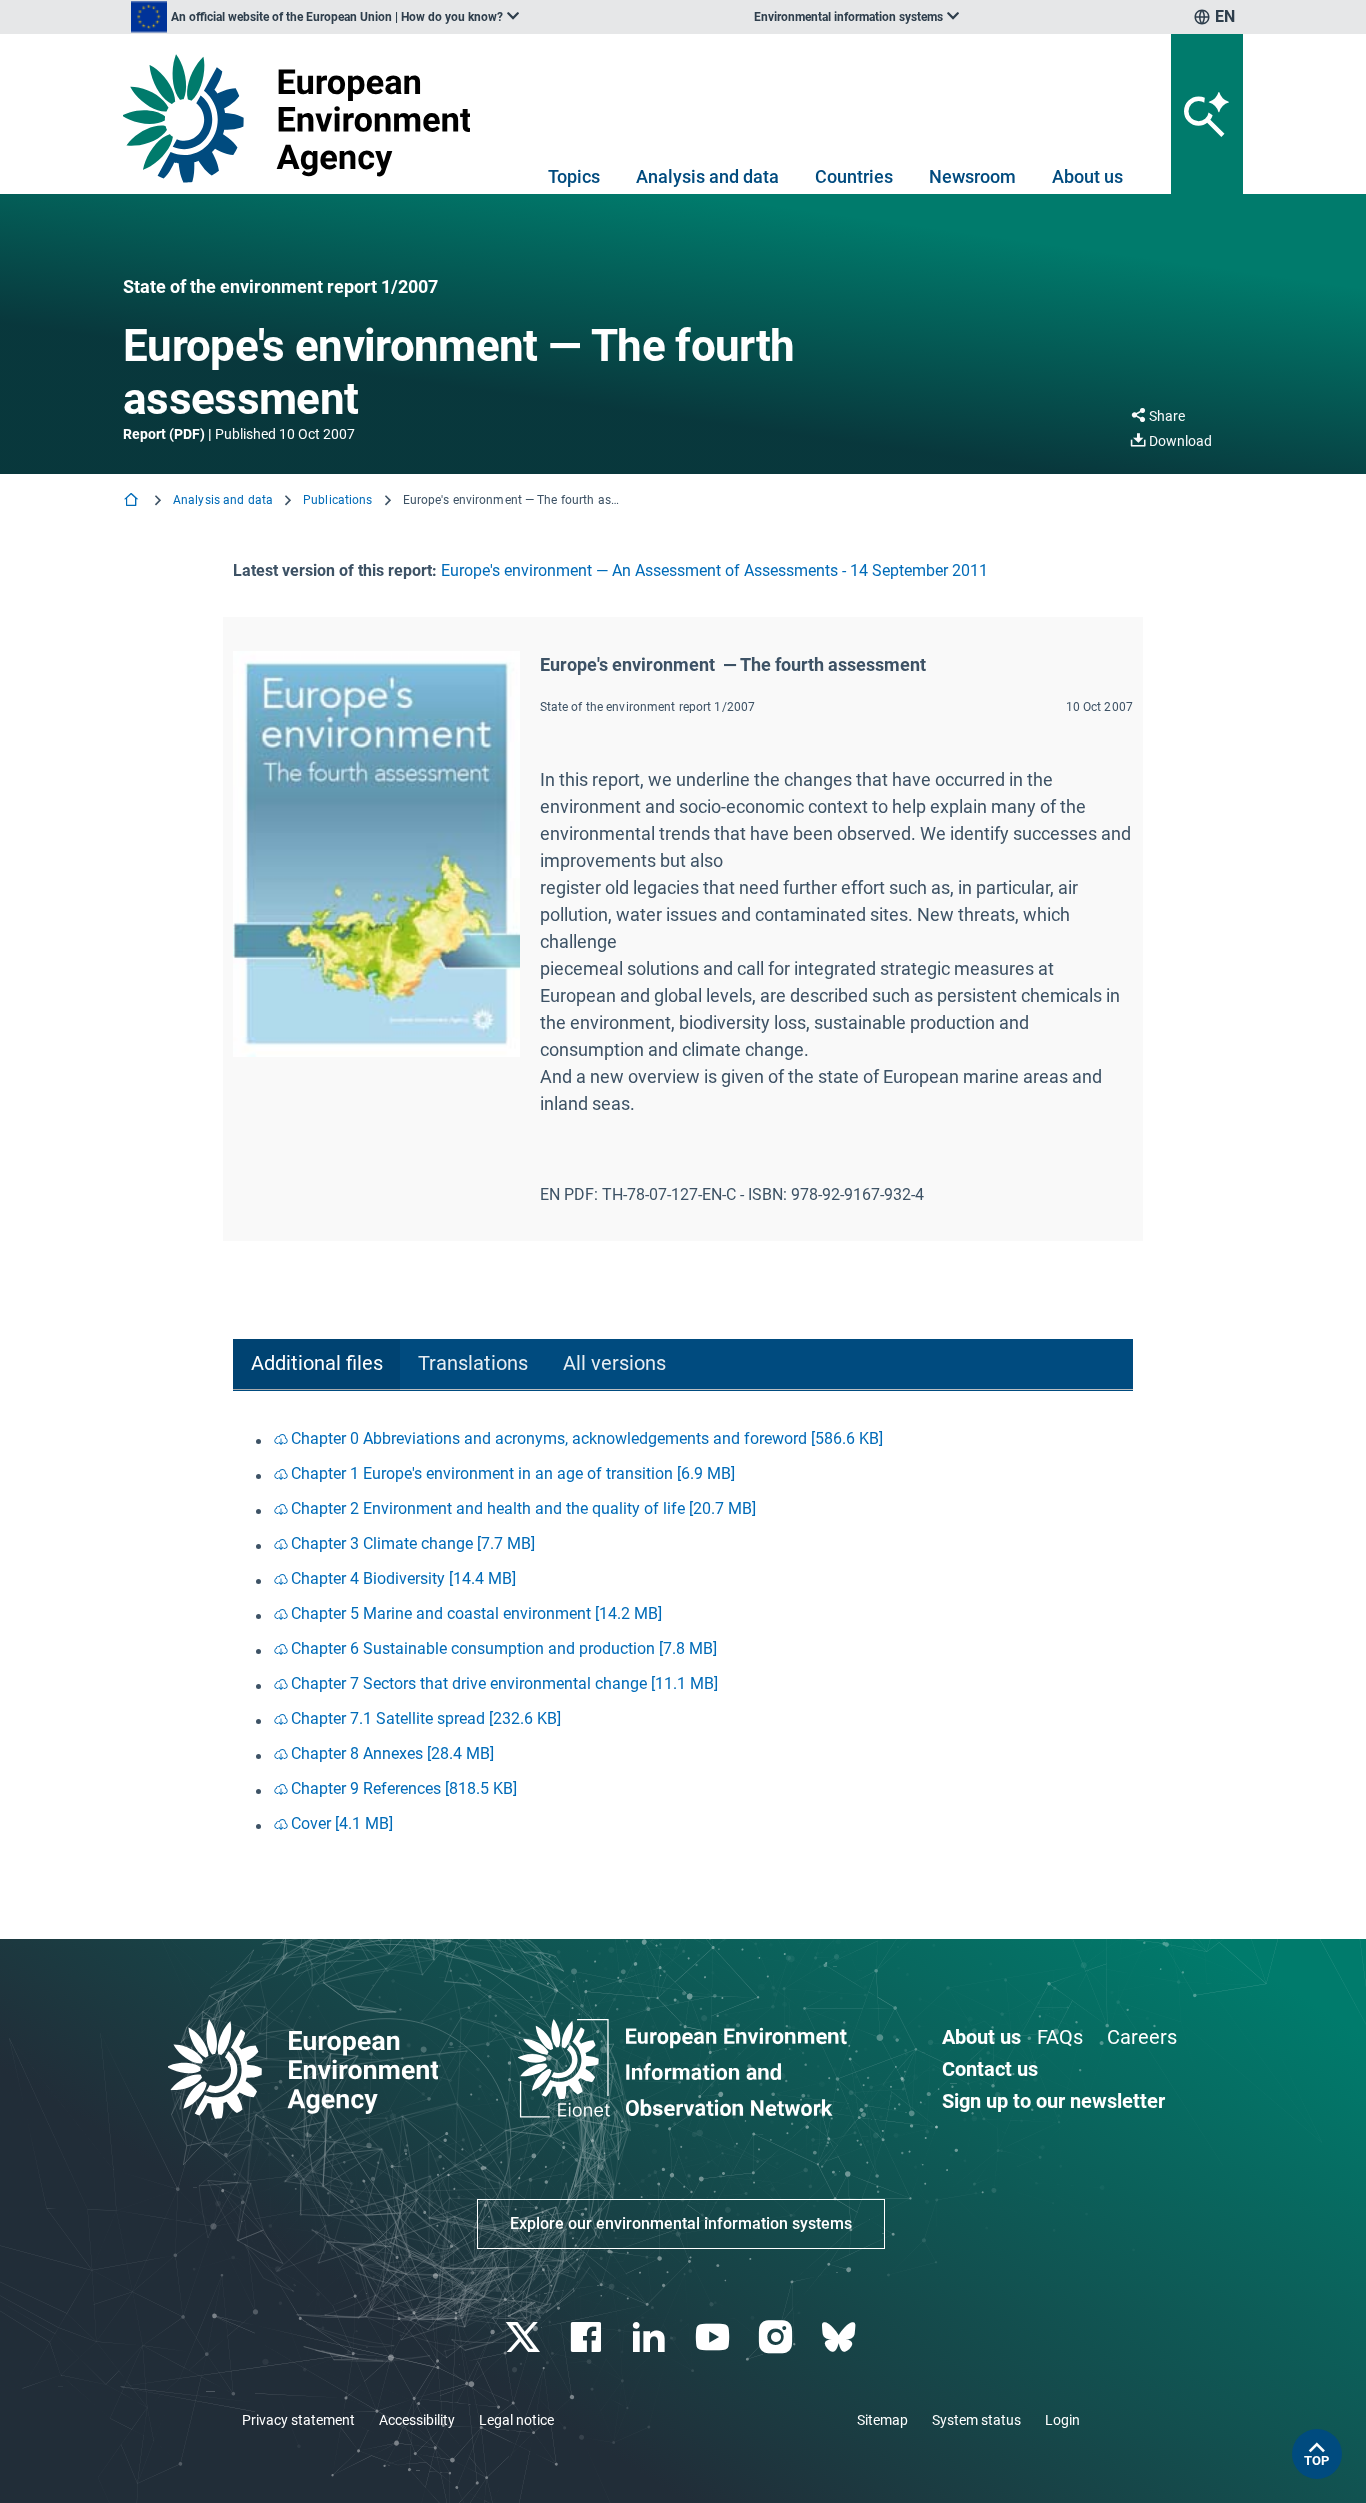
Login (1062, 2420)
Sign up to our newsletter (1053, 2101)
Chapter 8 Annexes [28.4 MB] (392, 1753)
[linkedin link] (651, 2337)
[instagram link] (777, 2337)
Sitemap (882, 2420)
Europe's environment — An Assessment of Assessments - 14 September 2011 (714, 570)
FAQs (1060, 2037)
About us (1087, 176)
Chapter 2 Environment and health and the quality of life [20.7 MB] (523, 1508)
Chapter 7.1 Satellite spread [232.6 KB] (426, 1718)
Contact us (990, 2069)
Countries (854, 176)
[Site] (304, 118)
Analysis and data (707, 176)
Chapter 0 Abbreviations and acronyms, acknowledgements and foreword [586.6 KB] (587, 1438)
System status (976, 2420)
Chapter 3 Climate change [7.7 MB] (413, 1543)
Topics (574, 176)
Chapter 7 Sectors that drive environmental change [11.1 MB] (504, 1683)
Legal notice (516, 2420)
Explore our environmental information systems (681, 2223)
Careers (1142, 2037)
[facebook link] (588, 2337)
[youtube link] (714, 2337)
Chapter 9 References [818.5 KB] (404, 1788)
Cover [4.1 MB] (342, 1823)
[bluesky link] (840, 2337)
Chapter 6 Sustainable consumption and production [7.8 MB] (504, 1648)
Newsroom (972, 176)
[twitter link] (524, 2337)
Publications (337, 500)
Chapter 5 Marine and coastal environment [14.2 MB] (476, 1613)
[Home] (133, 501)
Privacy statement (298, 2420)
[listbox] (325, 17)
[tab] (316, 1364)
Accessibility (417, 2420)
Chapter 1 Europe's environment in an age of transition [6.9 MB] (513, 1473)
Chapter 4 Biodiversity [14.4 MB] (403, 1578)
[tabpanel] (683, 1633)
